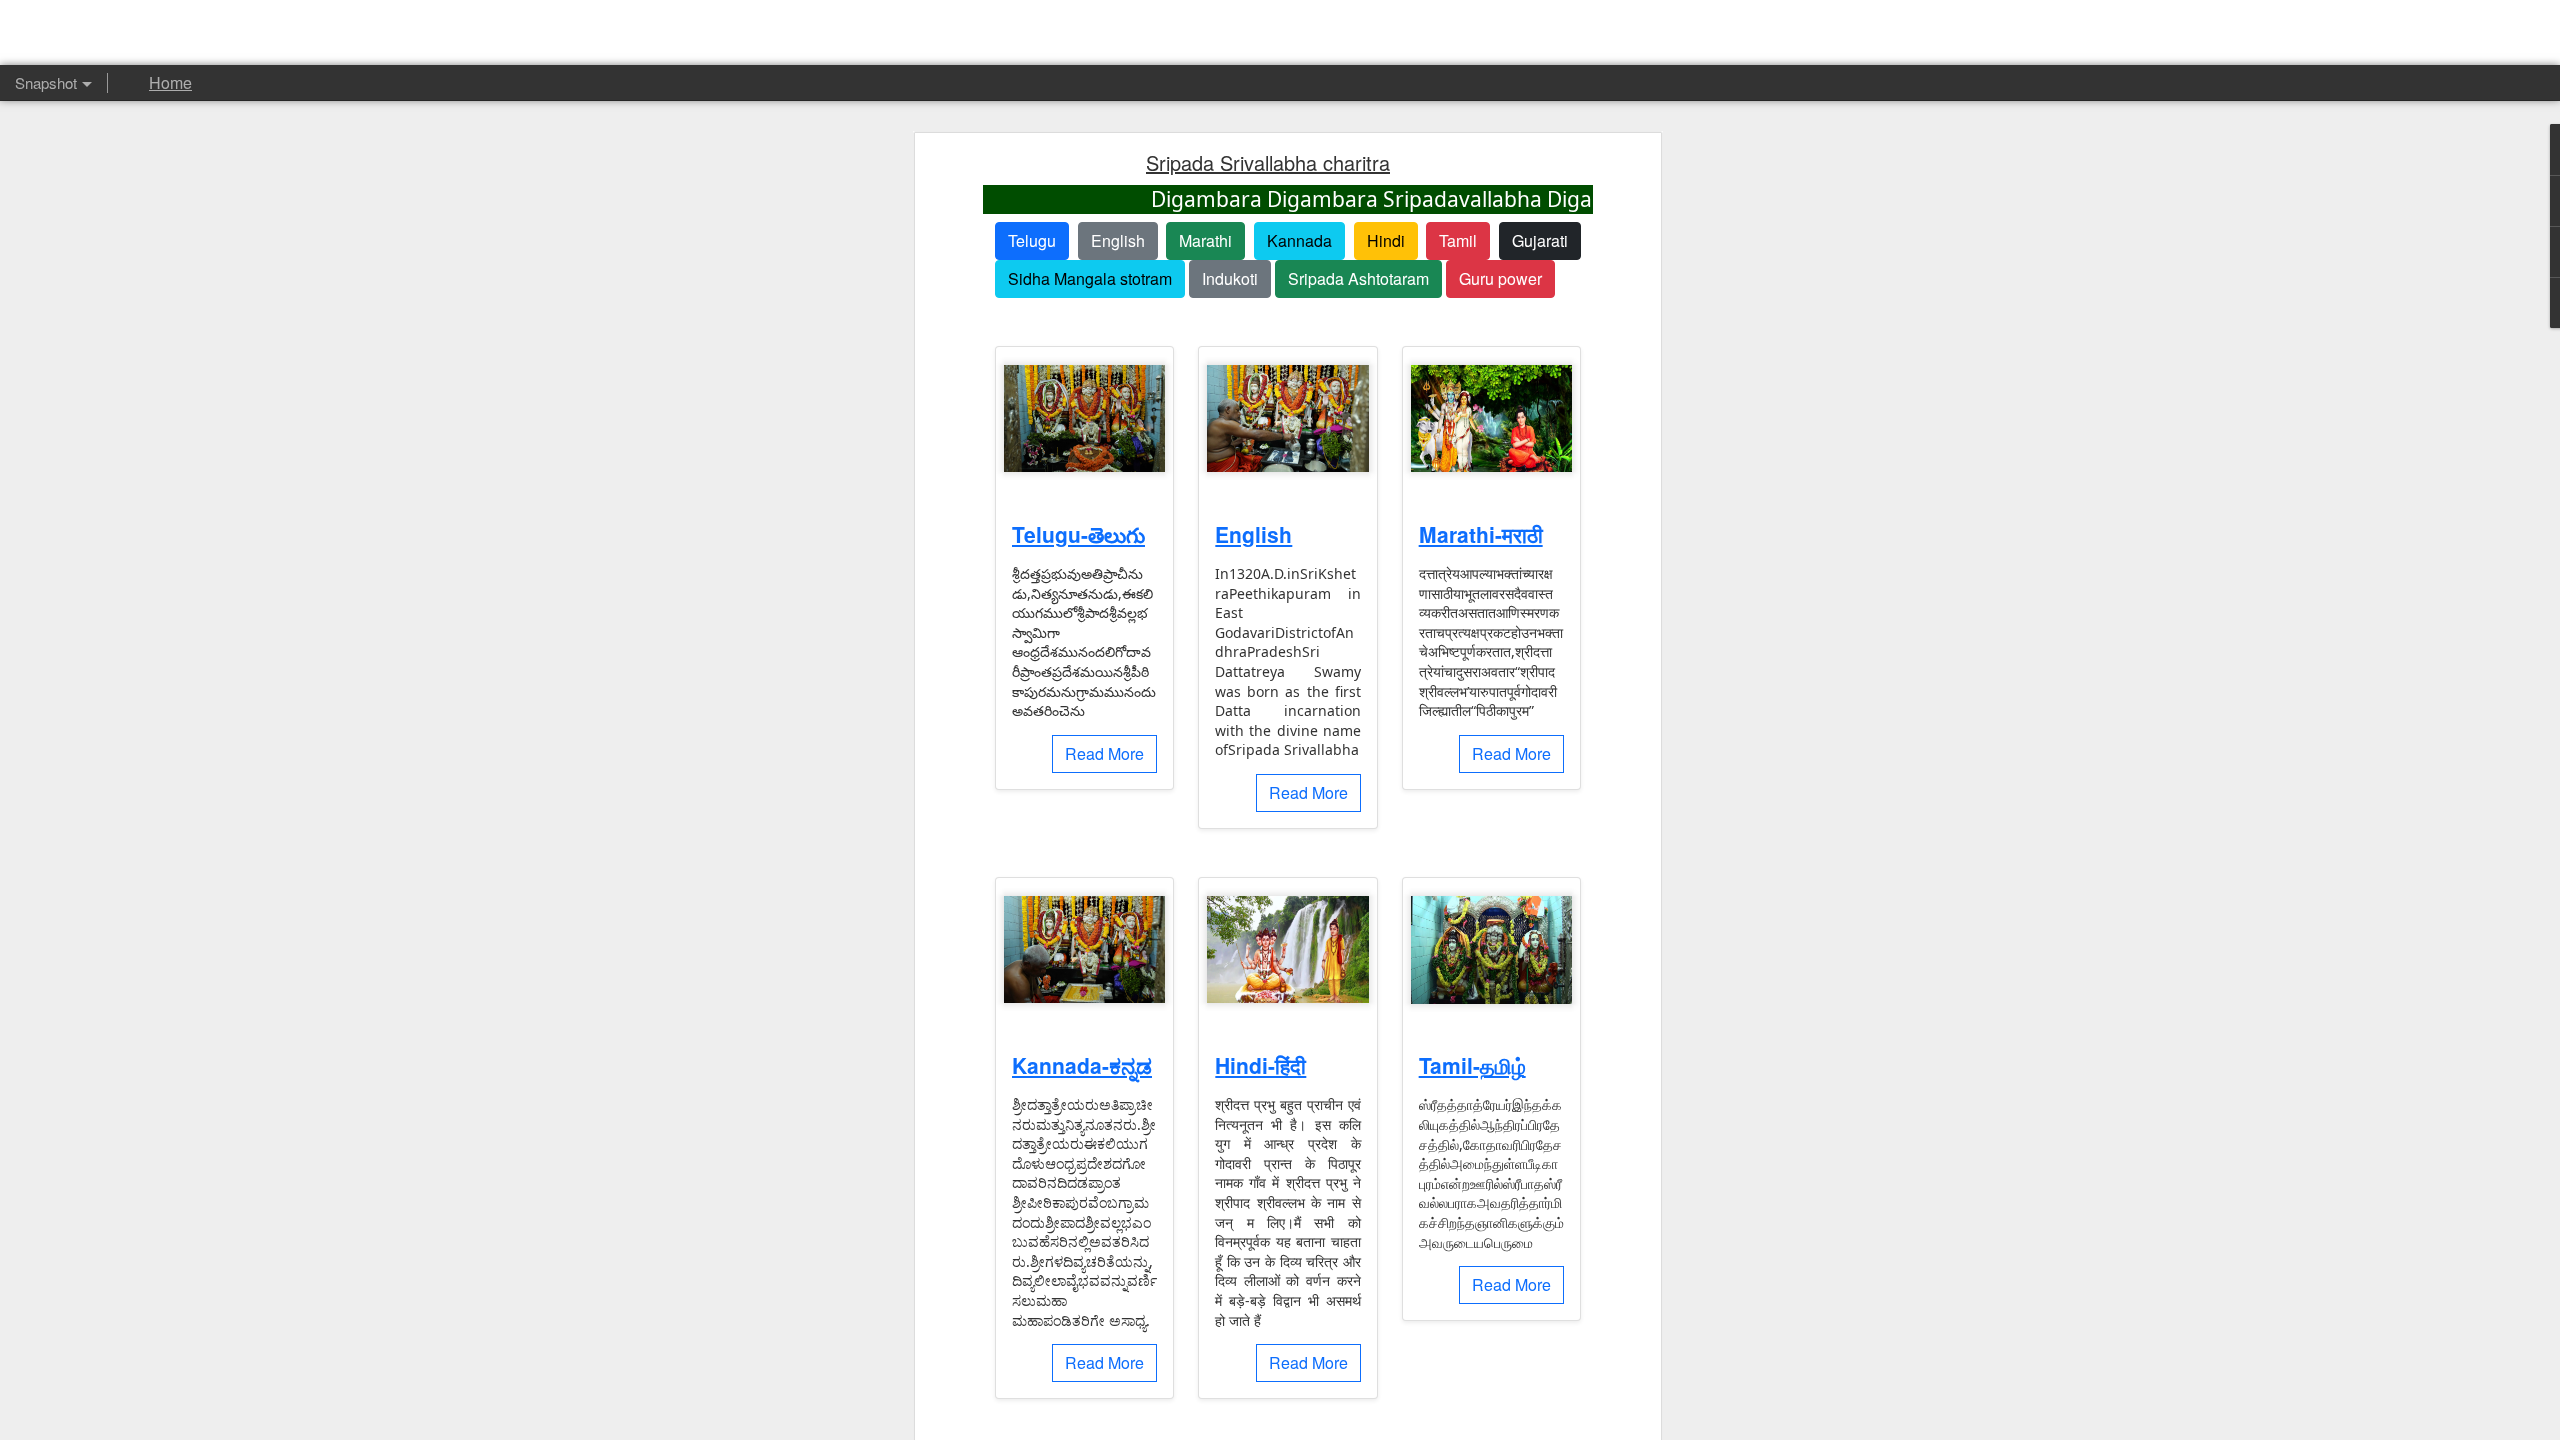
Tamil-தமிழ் (1472, 1065)
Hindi (1386, 240)
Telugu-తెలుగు (1078, 534)
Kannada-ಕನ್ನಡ (1082, 1065)
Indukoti (1230, 278)
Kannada (1299, 240)
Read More (1104, 753)
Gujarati (1540, 240)
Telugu (1032, 240)
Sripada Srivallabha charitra (1268, 162)
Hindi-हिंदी (1260, 1065)
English (1118, 240)
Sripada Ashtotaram (1358, 278)
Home (170, 82)
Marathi (1205, 240)
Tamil (1458, 240)
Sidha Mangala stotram (1090, 278)
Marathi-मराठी (1481, 534)
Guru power (1500, 278)
